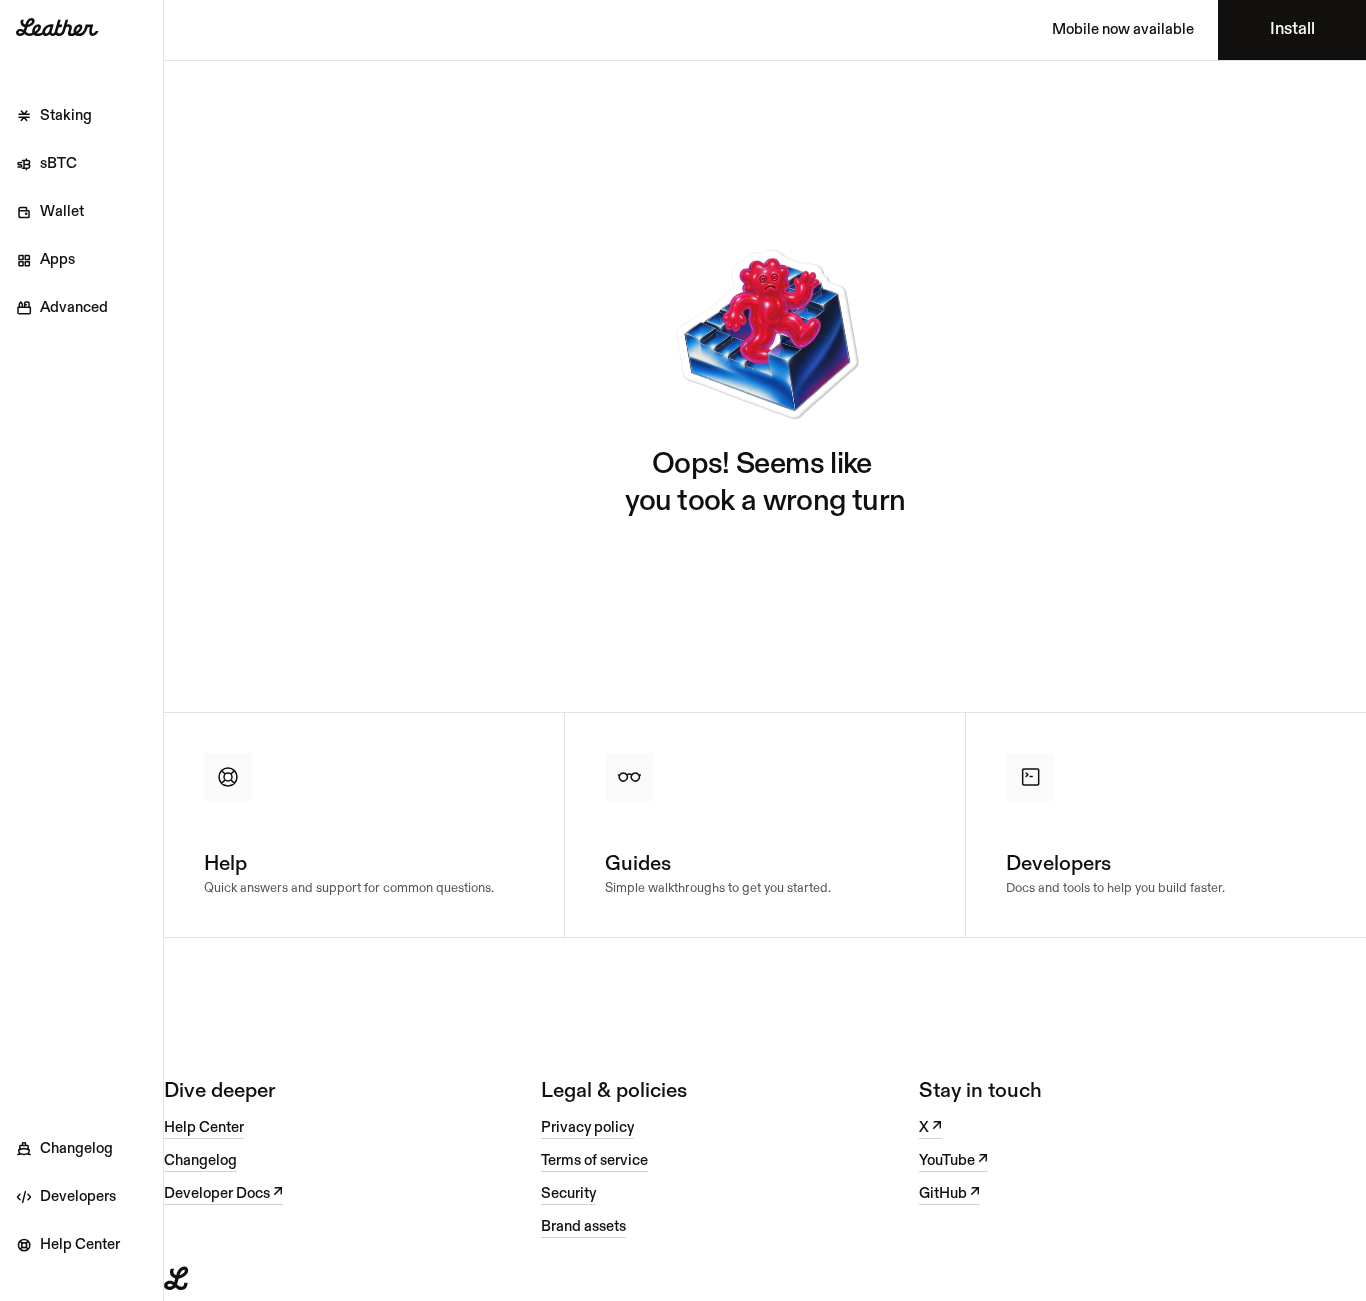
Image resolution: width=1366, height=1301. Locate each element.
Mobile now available (1123, 29)
